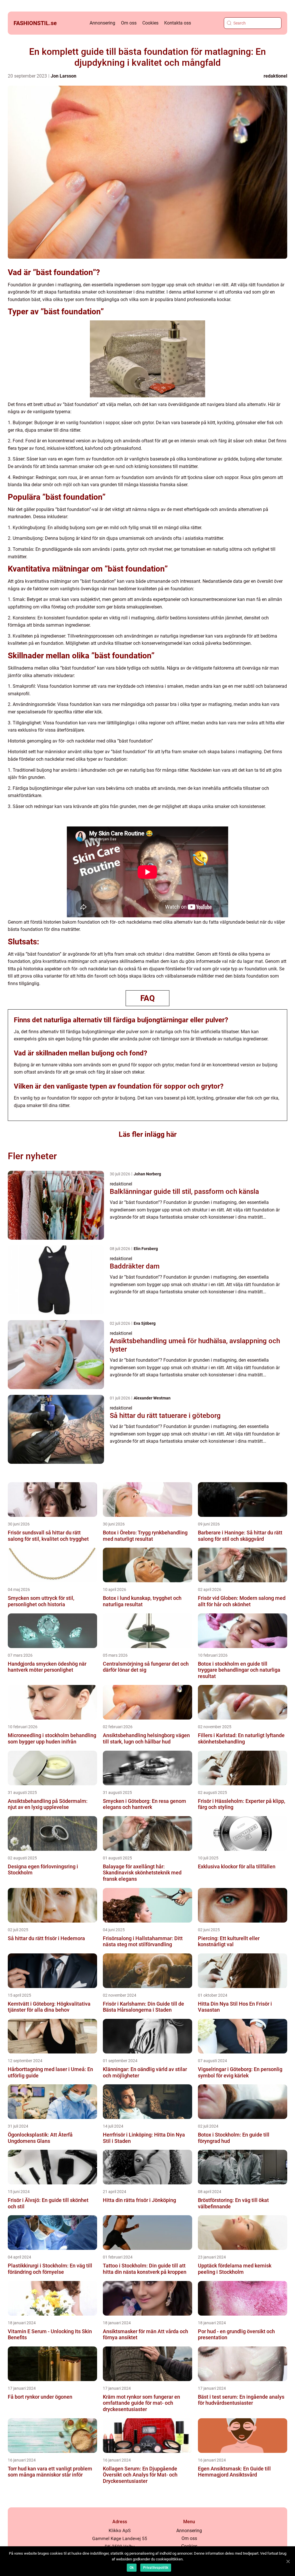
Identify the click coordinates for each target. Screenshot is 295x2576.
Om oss (129, 23)
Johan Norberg (147, 1174)
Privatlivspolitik (156, 2568)
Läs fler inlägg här (148, 1134)
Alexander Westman (152, 1398)
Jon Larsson (64, 76)
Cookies (150, 23)
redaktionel (275, 76)
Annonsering (102, 23)
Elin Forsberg (146, 1249)
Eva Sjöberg (145, 1323)
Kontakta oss (178, 23)
